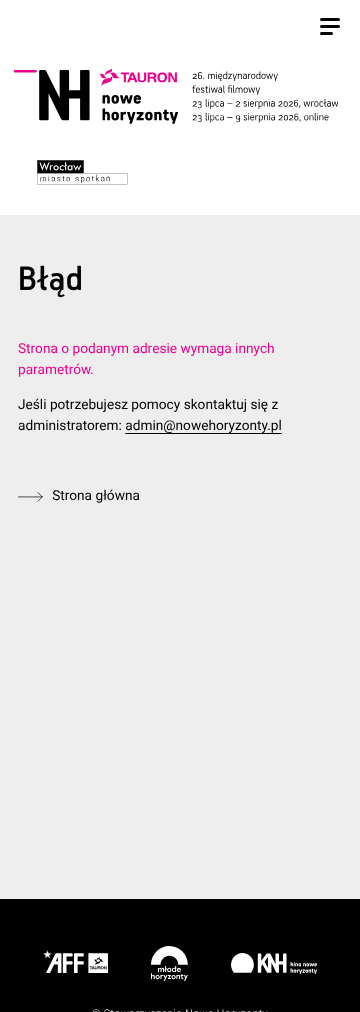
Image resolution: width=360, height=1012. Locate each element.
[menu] (330, 29)
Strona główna (96, 496)
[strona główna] (176, 97)
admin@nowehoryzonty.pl (203, 426)
